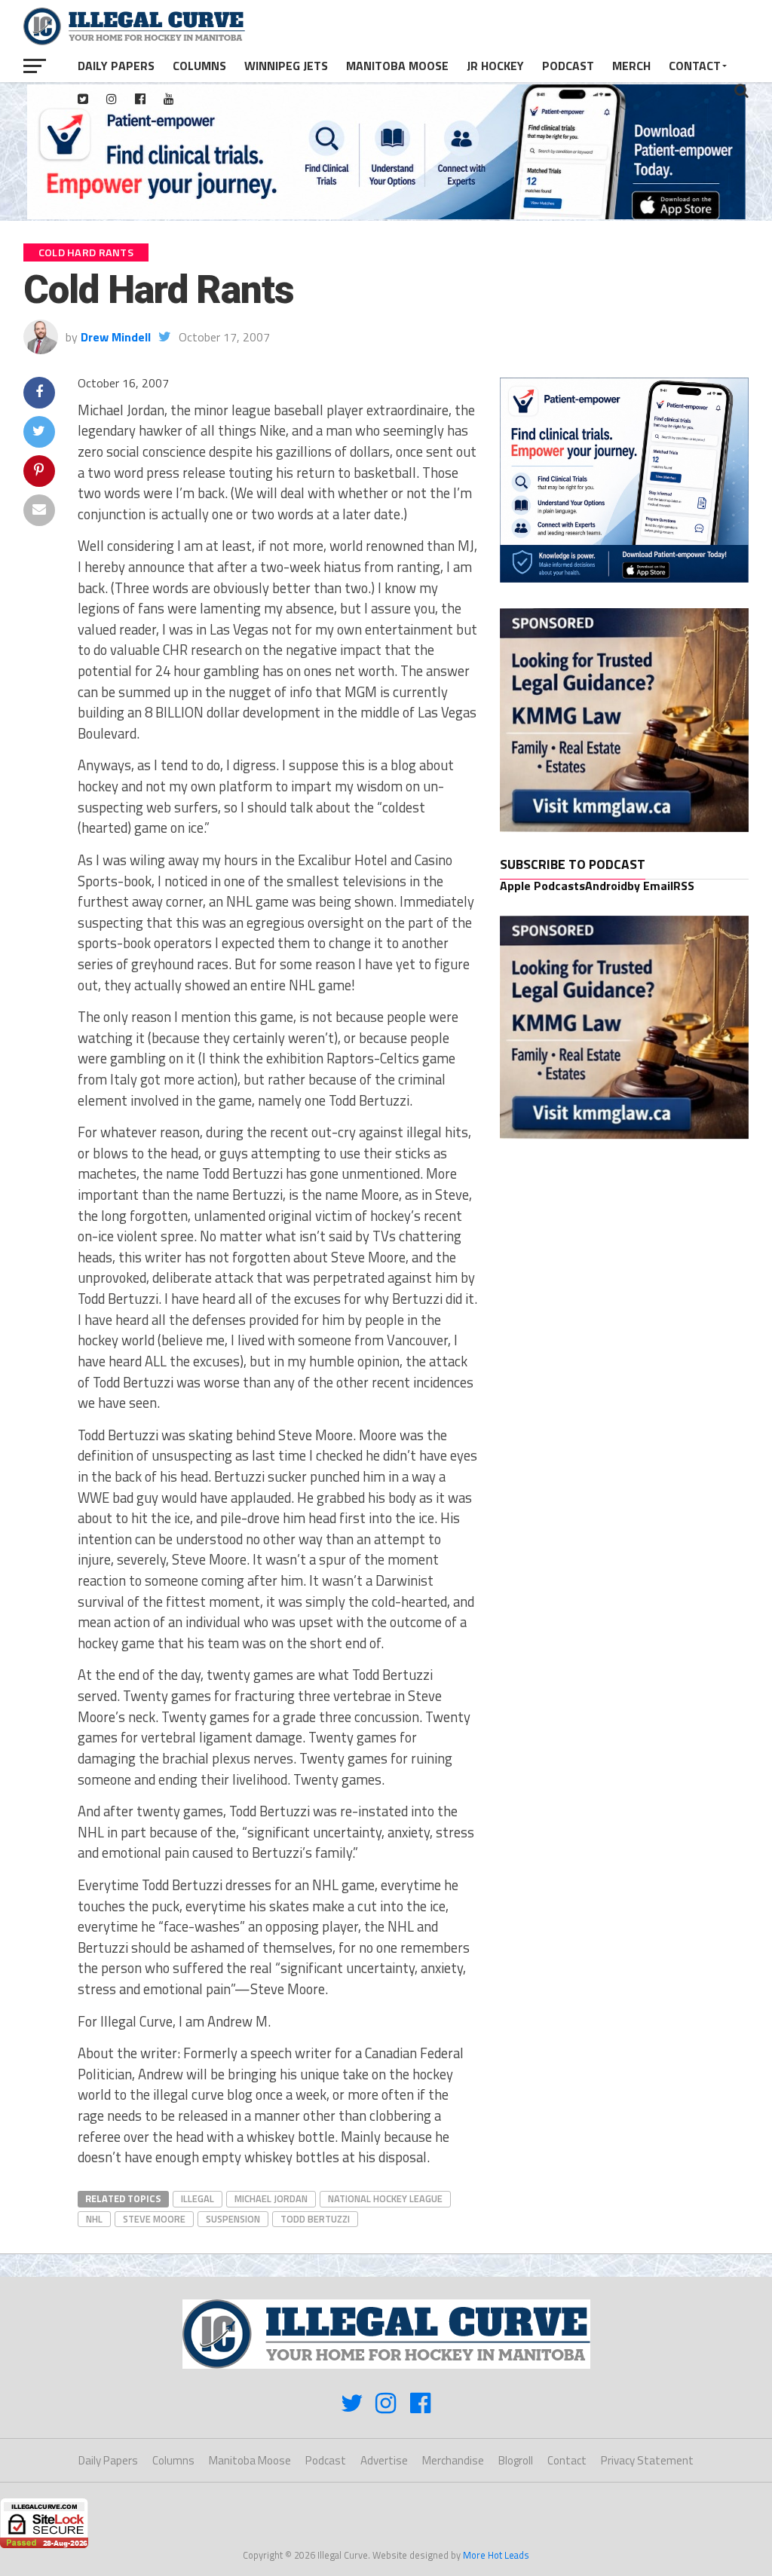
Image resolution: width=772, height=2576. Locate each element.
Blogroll (516, 2460)
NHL (94, 2219)
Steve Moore (154, 2219)
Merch (631, 66)
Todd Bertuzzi (315, 2219)
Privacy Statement (647, 2460)
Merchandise (453, 2460)
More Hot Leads (496, 2555)
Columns (199, 66)
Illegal (198, 2198)
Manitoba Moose (397, 66)
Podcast (568, 66)
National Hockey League (385, 2198)
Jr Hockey (495, 66)
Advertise (384, 2460)
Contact (695, 66)
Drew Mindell (116, 337)
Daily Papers (116, 66)
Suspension (233, 2219)
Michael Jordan (271, 2198)
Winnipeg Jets (286, 66)
